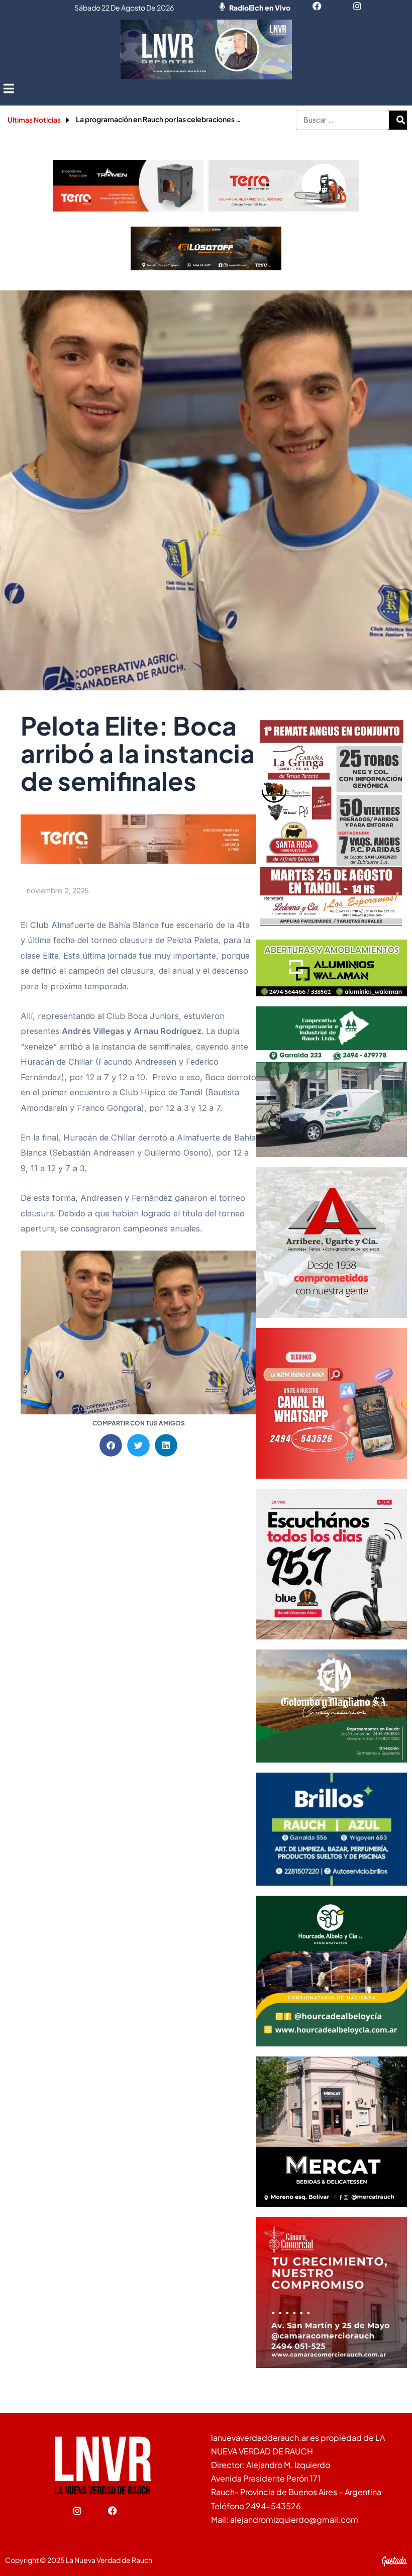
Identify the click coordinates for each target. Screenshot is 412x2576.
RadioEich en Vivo (260, 8)
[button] (9, 88)
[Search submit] (400, 120)
